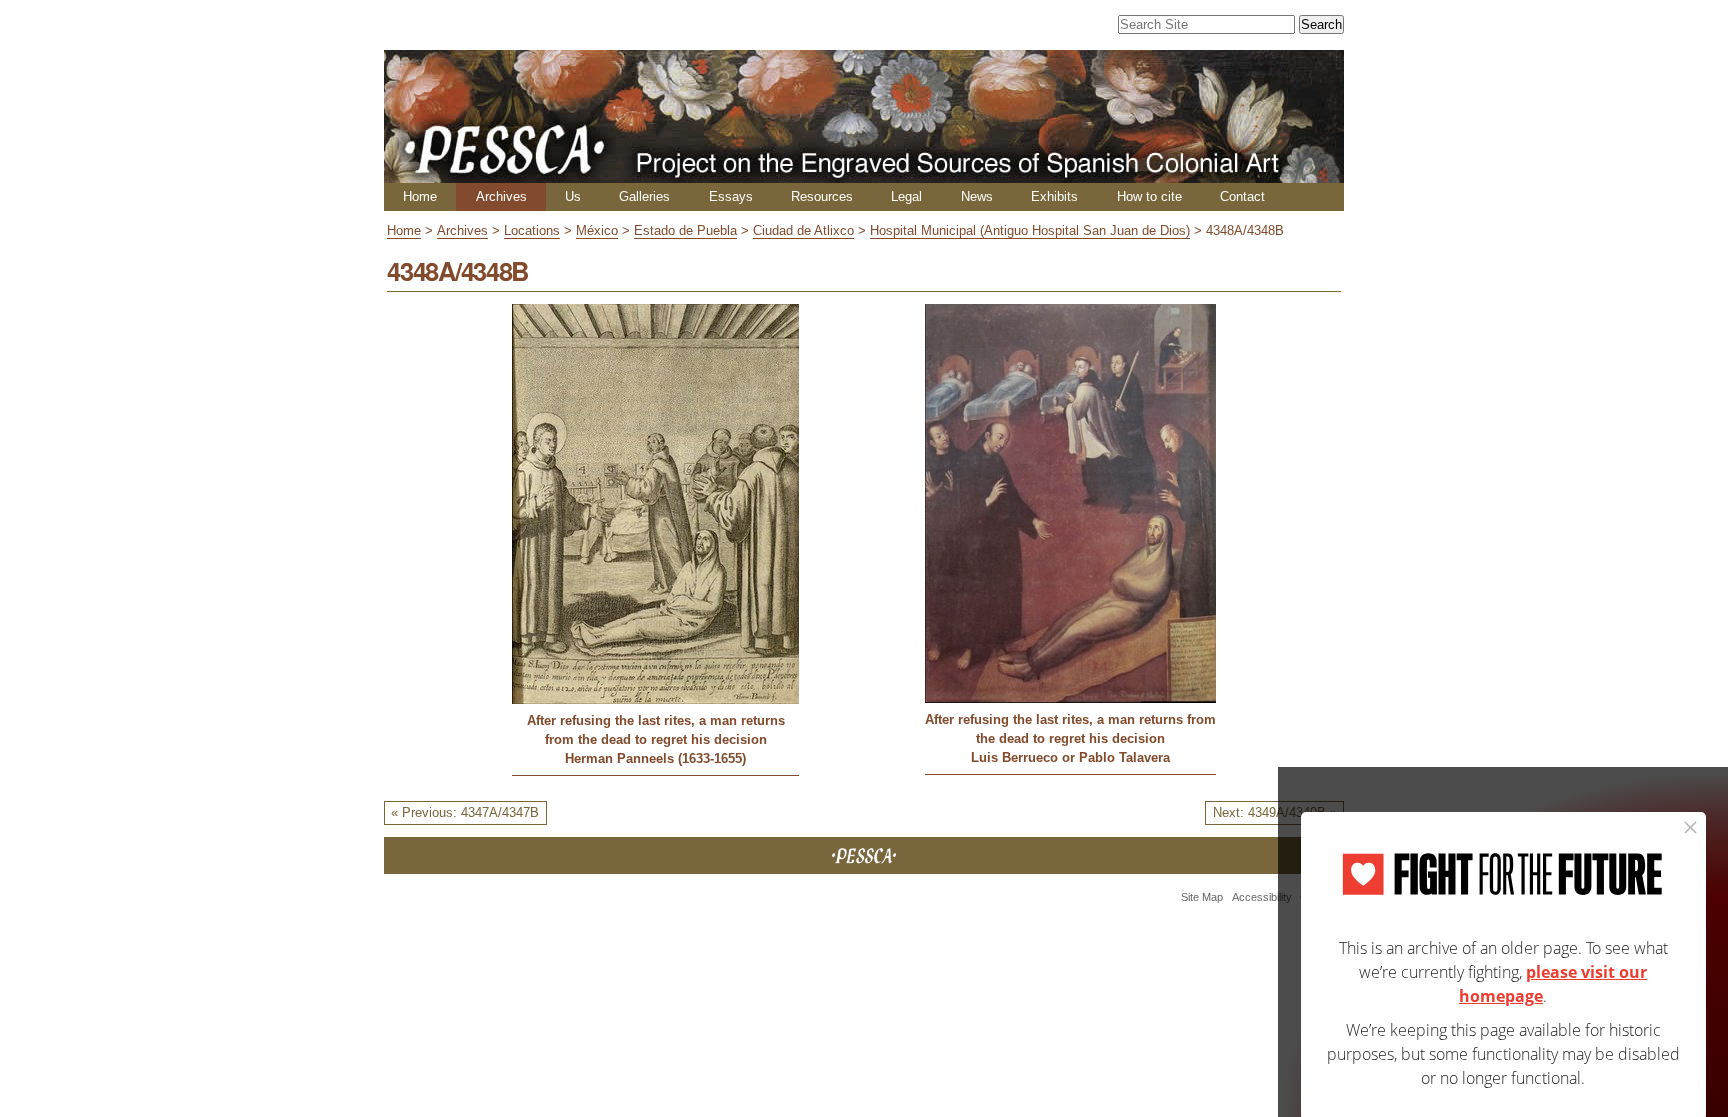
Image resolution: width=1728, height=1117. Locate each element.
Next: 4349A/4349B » (1275, 812)
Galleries (644, 196)
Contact (1242, 196)
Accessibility (1262, 897)
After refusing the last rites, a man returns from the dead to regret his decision (656, 730)
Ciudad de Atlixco (803, 230)
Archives (501, 196)
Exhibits (1054, 196)
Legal (906, 196)
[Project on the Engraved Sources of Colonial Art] (864, 174)
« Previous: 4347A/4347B (465, 812)
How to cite (1149, 196)
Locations (532, 230)
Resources (822, 196)
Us (573, 196)
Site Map (1202, 897)
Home (420, 196)
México (597, 230)
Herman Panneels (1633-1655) (655, 758)
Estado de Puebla (685, 230)
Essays (731, 196)
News (977, 196)
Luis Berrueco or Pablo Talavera (1070, 757)
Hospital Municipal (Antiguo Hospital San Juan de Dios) (1030, 230)
